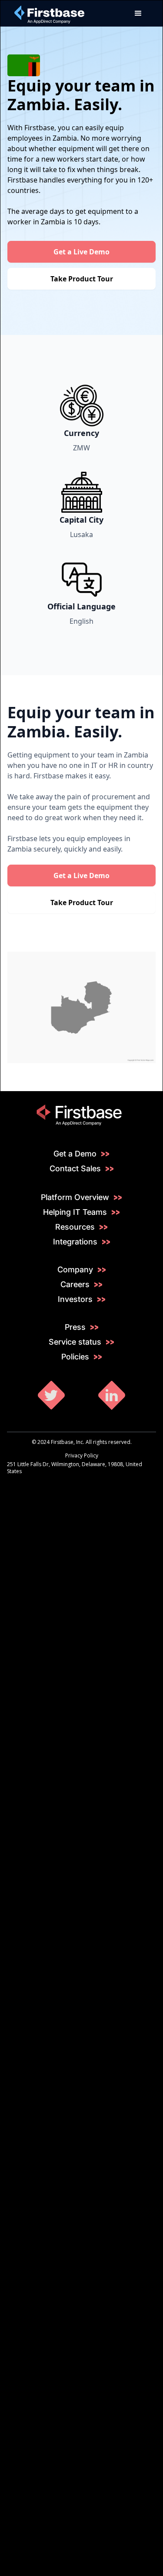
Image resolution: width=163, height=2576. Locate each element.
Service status (75, 1342)
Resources (75, 1227)
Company (75, 1270)
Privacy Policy (82, 1455)
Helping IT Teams (75, 1212)
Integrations (75, 1242)
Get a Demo (75, 1154)
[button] (138, 14)
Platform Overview (75, 1197)
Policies (75, 1357)
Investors (75, 1299)
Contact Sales (75, 1169)
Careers (75, 1285)
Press (75, 1327)
